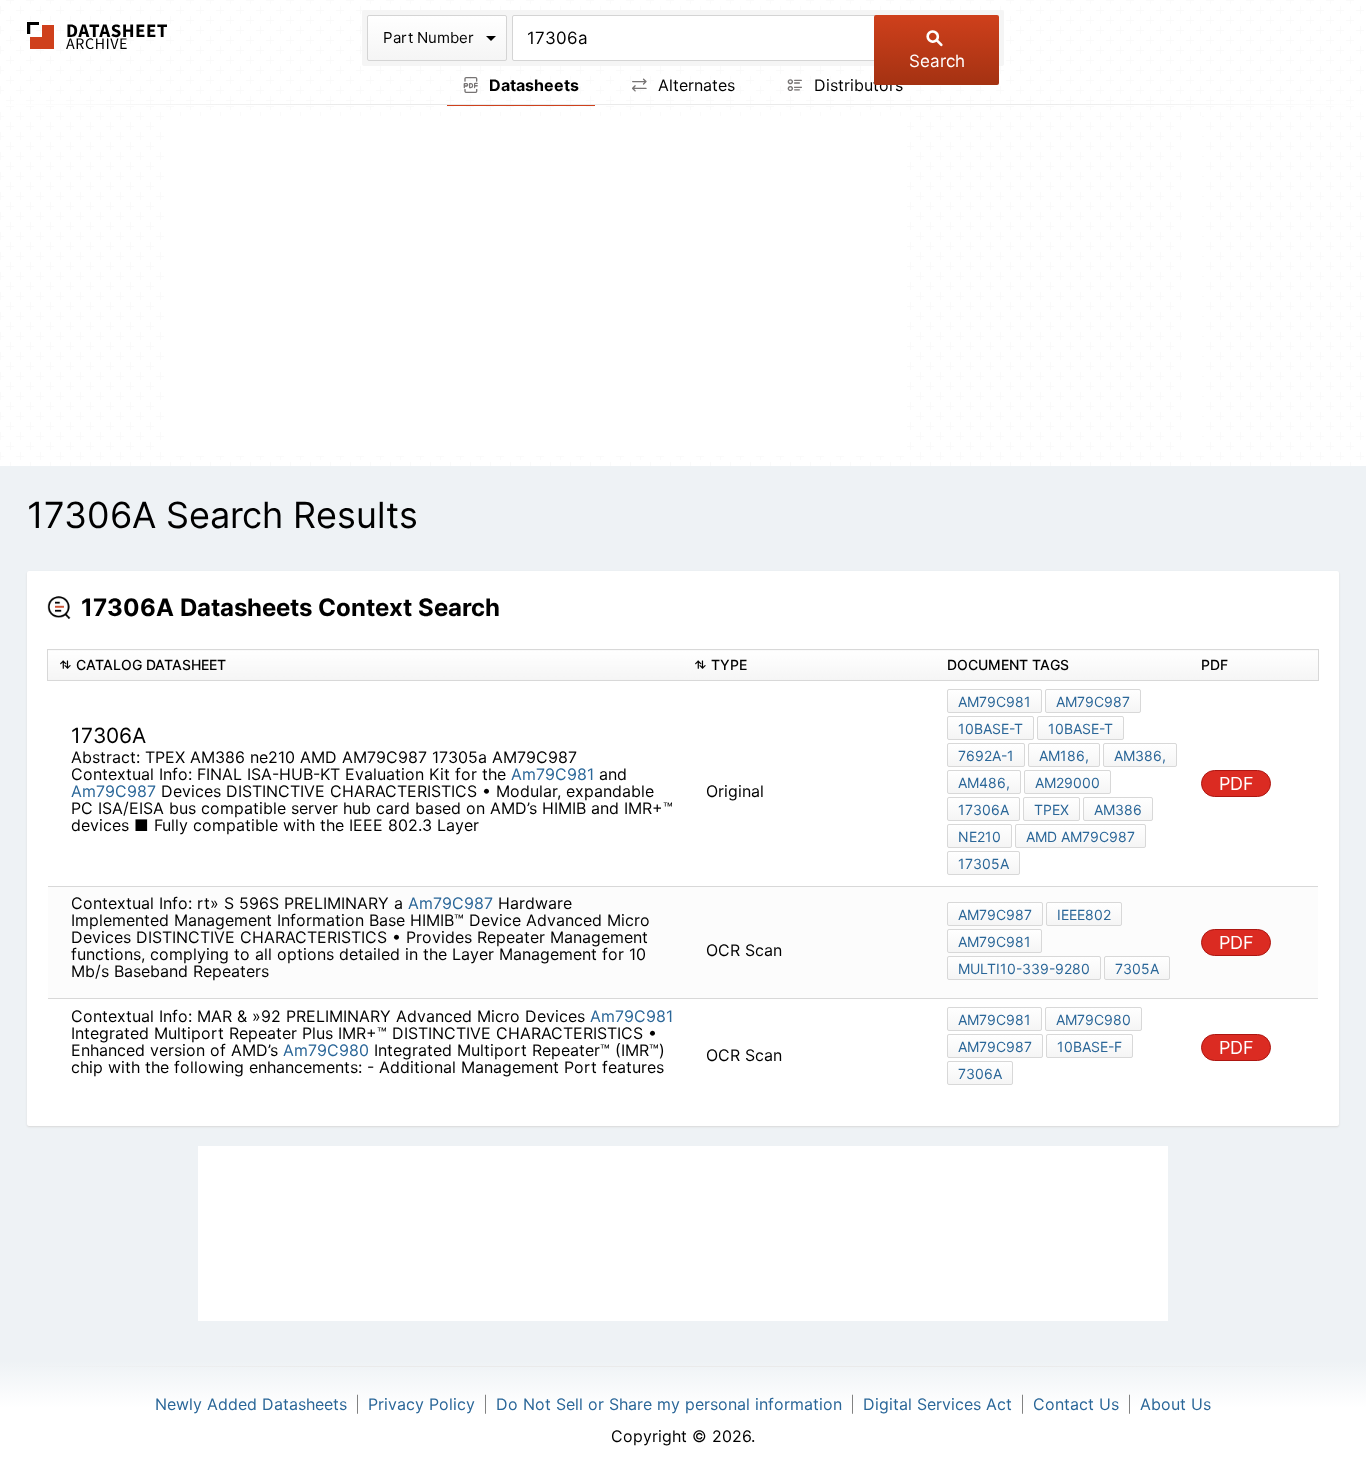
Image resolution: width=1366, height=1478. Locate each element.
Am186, (1064, 755)
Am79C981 (552, 774)
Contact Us (1076, 1404)
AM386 (1118, 809)
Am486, (984, 782)
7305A (1137, 968)
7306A (980, 1073)
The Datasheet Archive (97, 35)
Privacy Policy (421, 1404)
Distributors (856, 85)
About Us (1175, 1404)
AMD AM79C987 (1080, 836)
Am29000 (1067, 782)
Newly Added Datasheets (251, 1404)
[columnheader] (365, 665)
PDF (1236, 783)
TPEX (1051, 809)
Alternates (694, 85)
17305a (983, 863)
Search (937, 61)
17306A (983, 809)
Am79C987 (113, 791)
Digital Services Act (937, 1404)
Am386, (1140, 755)
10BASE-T (990, 728)
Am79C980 (326, 1050)
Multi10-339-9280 (1024, 968)
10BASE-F (1089, 1046)
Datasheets (532, 85)
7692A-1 (986, 755)
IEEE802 (1084, 914)
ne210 (979, 836)
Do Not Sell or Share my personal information (669, 1404)
